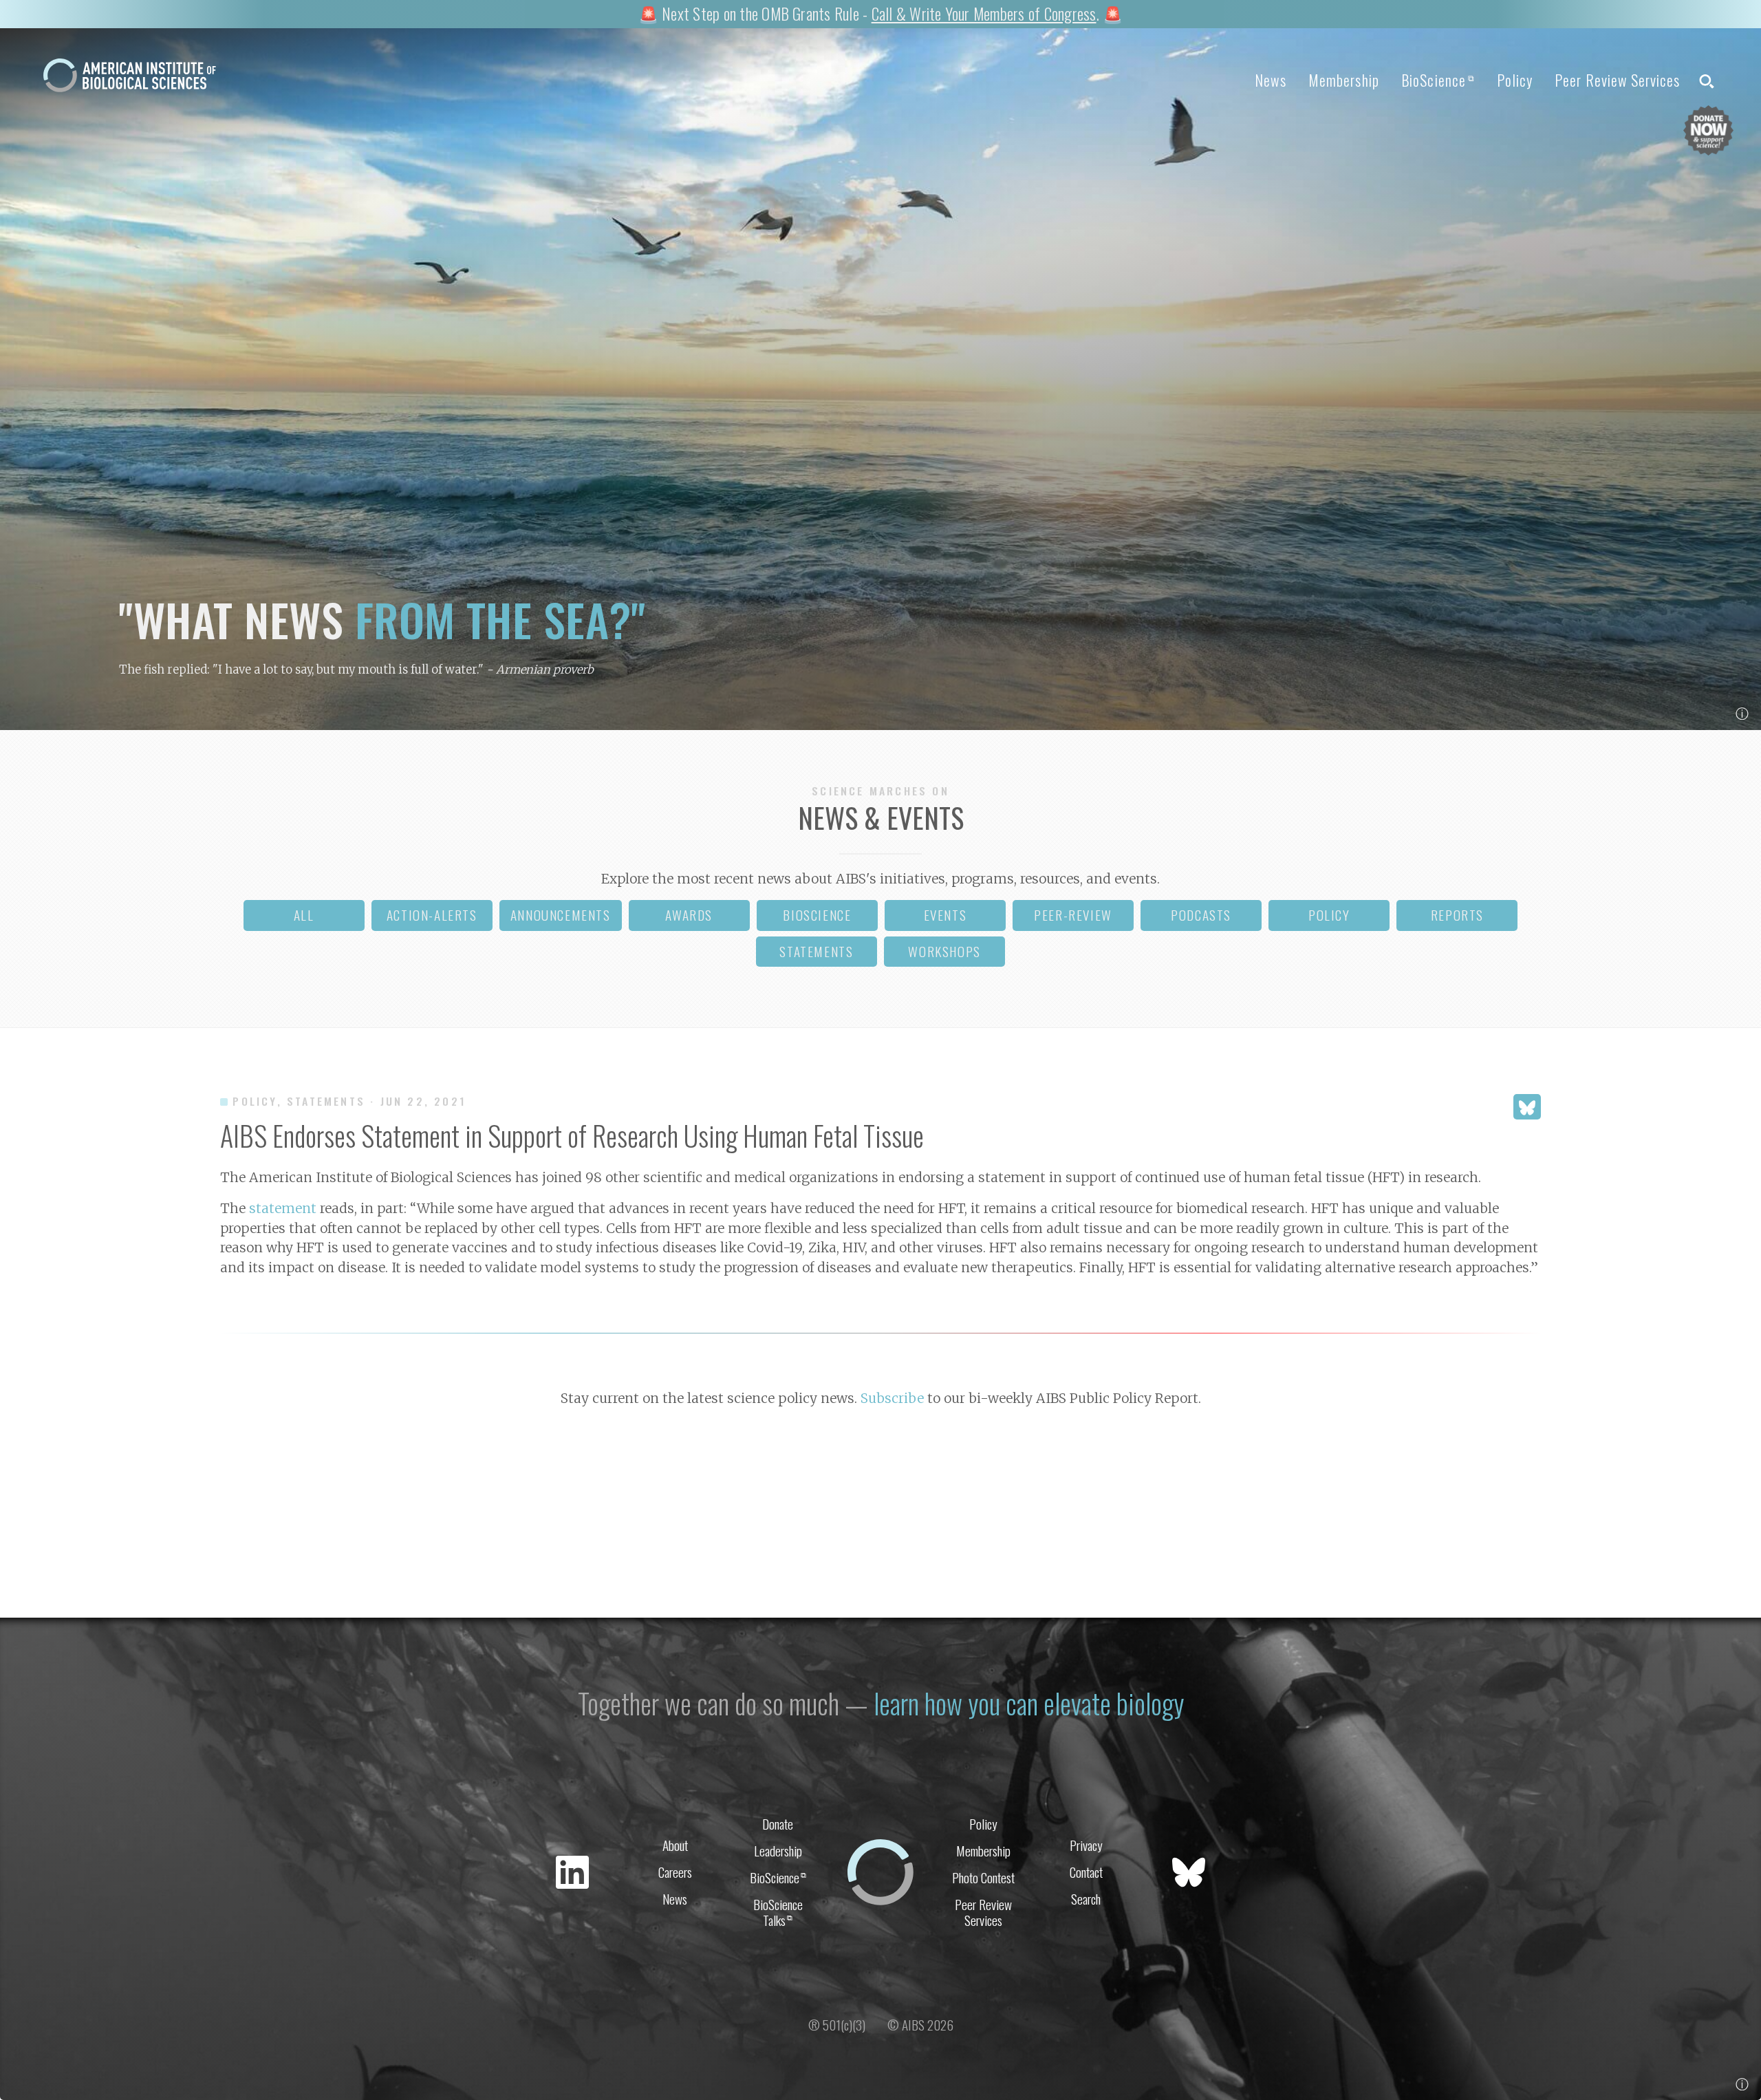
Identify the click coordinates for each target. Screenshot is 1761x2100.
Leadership (778, 1851)
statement (283, 1208)
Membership (1344, 80)
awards (689, 915)
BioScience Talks (778, 1912)
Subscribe (892, 1398)
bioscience (817, 915)
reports (1457, 915)
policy (1329, 915)
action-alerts (432, 915)
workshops (944, 951)
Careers (675, 1872)
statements (816, 951)
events (946, 915)
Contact (1086, 1872)
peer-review (1073, 915)
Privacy (1086, 1845)
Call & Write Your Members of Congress (984, 13)
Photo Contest (983, 1877)
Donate (778, 1824)
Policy (1515, 80)
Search (1086, 1899)
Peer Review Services (1617, 80)
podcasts (1201, 915)
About (675, 1845)
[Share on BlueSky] (1527, 1107)
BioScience (1438, 80)
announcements (561, 915)
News (1270, 80)
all (304, 915)
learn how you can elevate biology (1029, 1703)
